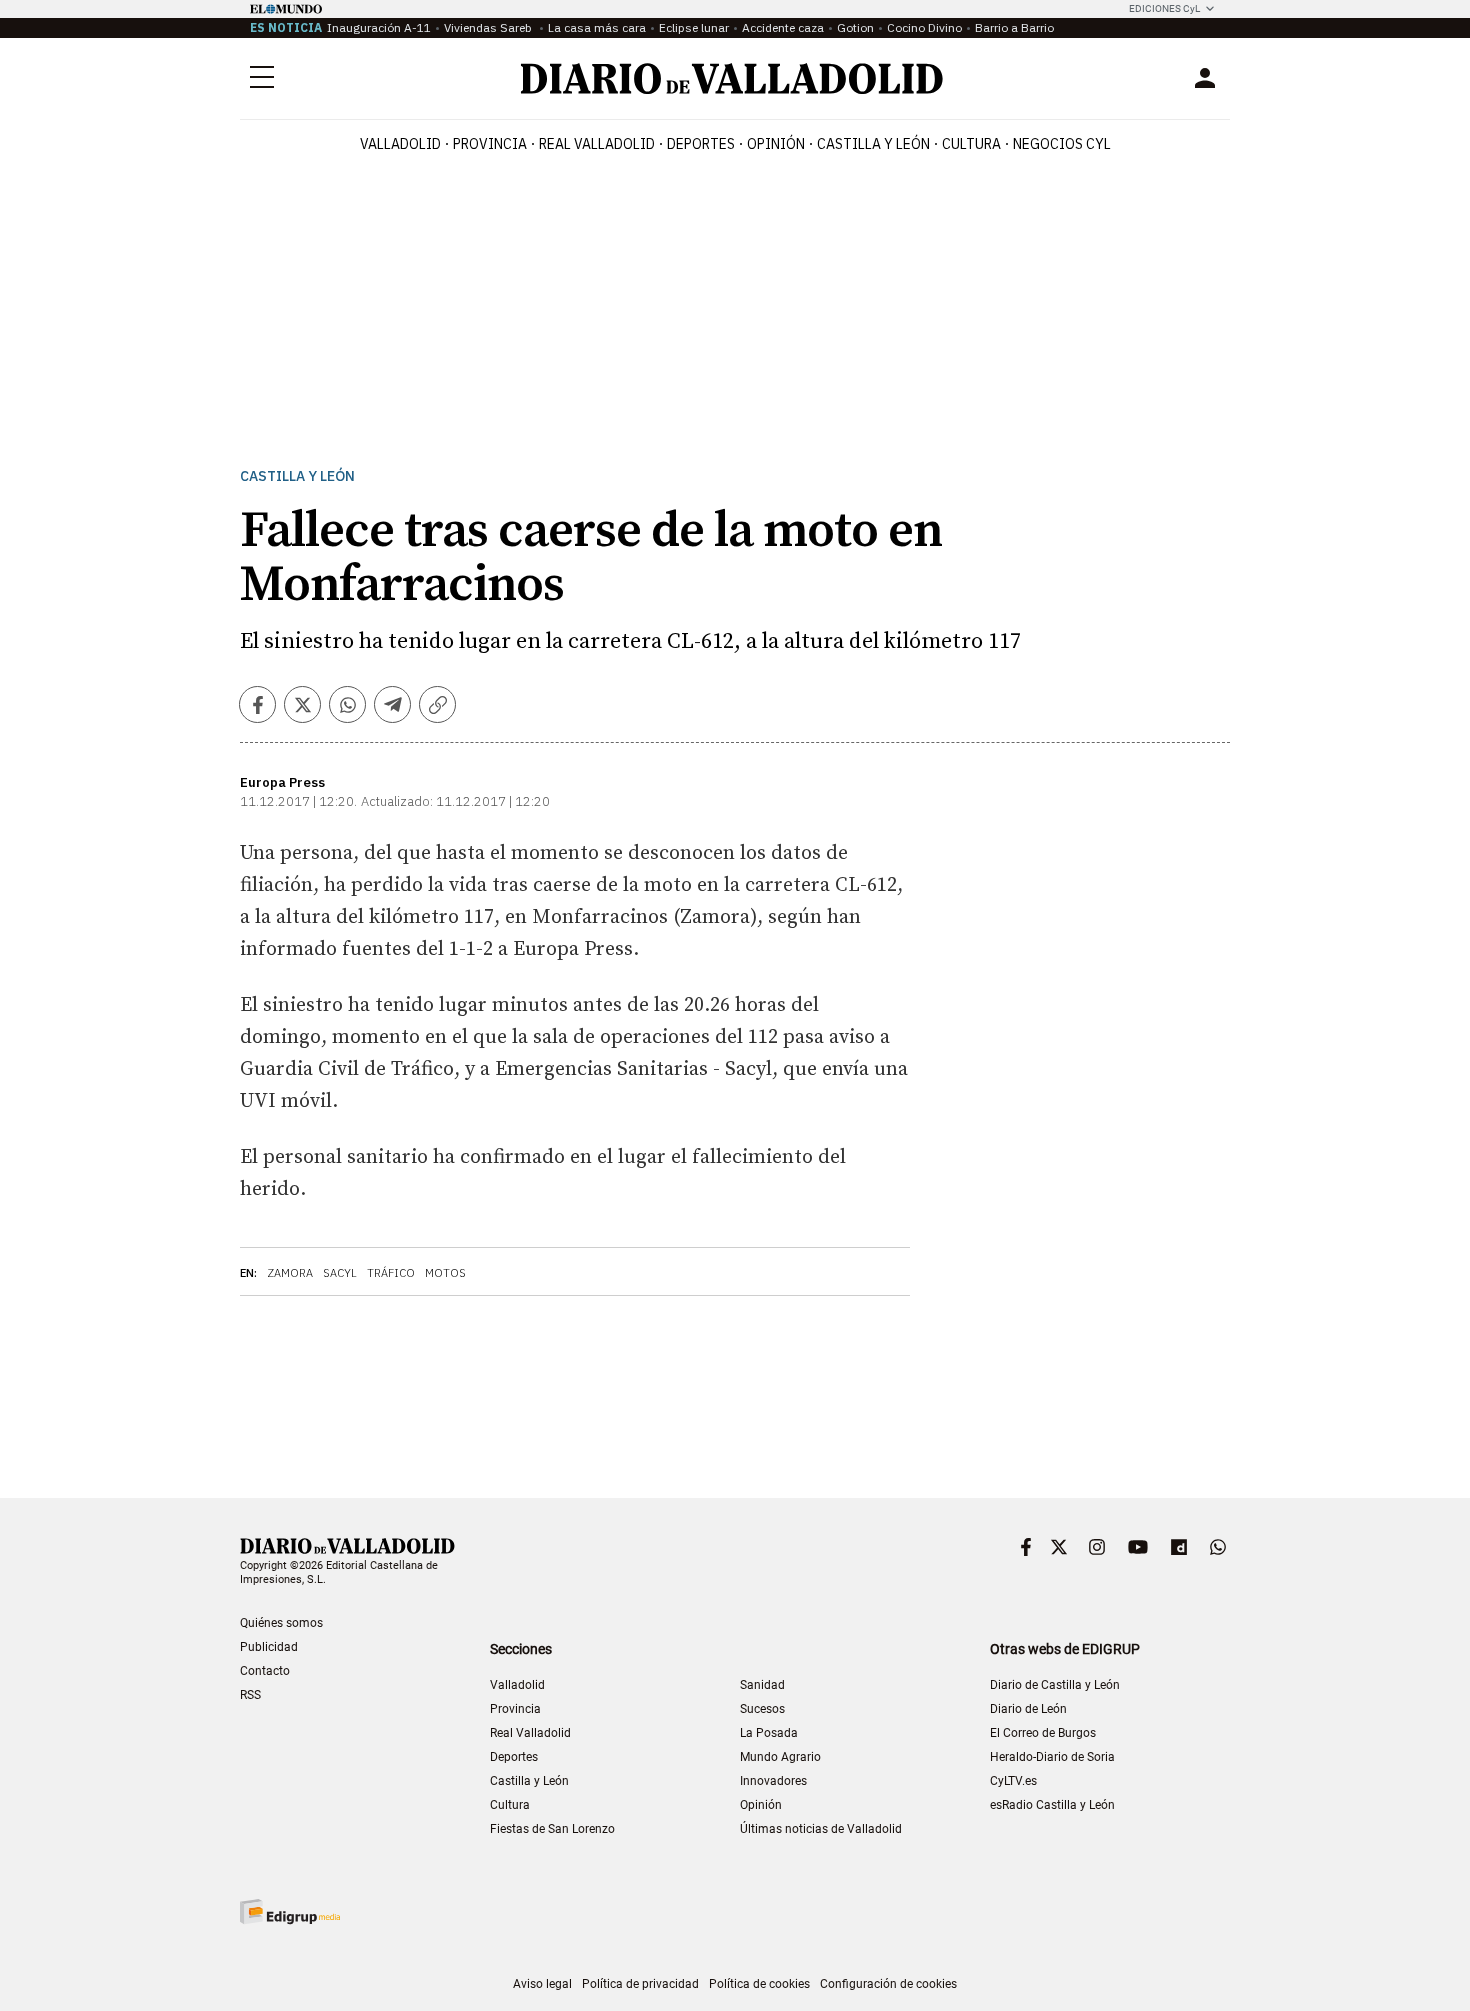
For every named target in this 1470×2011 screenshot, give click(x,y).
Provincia (490, 144)
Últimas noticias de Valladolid (821, 1829)
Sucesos (762, 1709)
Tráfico (391, 1273)
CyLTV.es (1013, 1781)
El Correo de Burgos (1043, 1733)
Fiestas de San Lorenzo (552, 1829)
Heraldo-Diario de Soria (1052, 1757)
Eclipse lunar (694, 27)
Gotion (855, 27)
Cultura (971, 144)
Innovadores (773, 1781)
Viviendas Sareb (489, 27)
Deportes (701, 144)
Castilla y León (873, 144)
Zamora (290, 1273)
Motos (445, 1273)
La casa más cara (597, 27)
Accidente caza (783, 27)
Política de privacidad (640, 1984)
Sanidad (762, 1685)
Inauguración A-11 (379, 27)
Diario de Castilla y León (1055, 1685)
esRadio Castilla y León (1052, 1805)
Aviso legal (542, 1984)
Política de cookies (759, 1984)
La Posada (769, 1733)
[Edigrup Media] (290, 1911)
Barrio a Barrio (1014, 27)
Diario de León (1028, 1709)
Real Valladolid (597, 144)
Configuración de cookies (888, 1984)
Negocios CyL (1062, 144)
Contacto (265, 1671)
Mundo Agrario (780, 1757)
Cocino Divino (924, 27)
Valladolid (400, 144)
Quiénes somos (281, 1623)
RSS (250, 1695)
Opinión (776, 144)
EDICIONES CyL (1164, 8)
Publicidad (269, 1647)
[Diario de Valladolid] (732, 78)
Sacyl (340, 1273)
